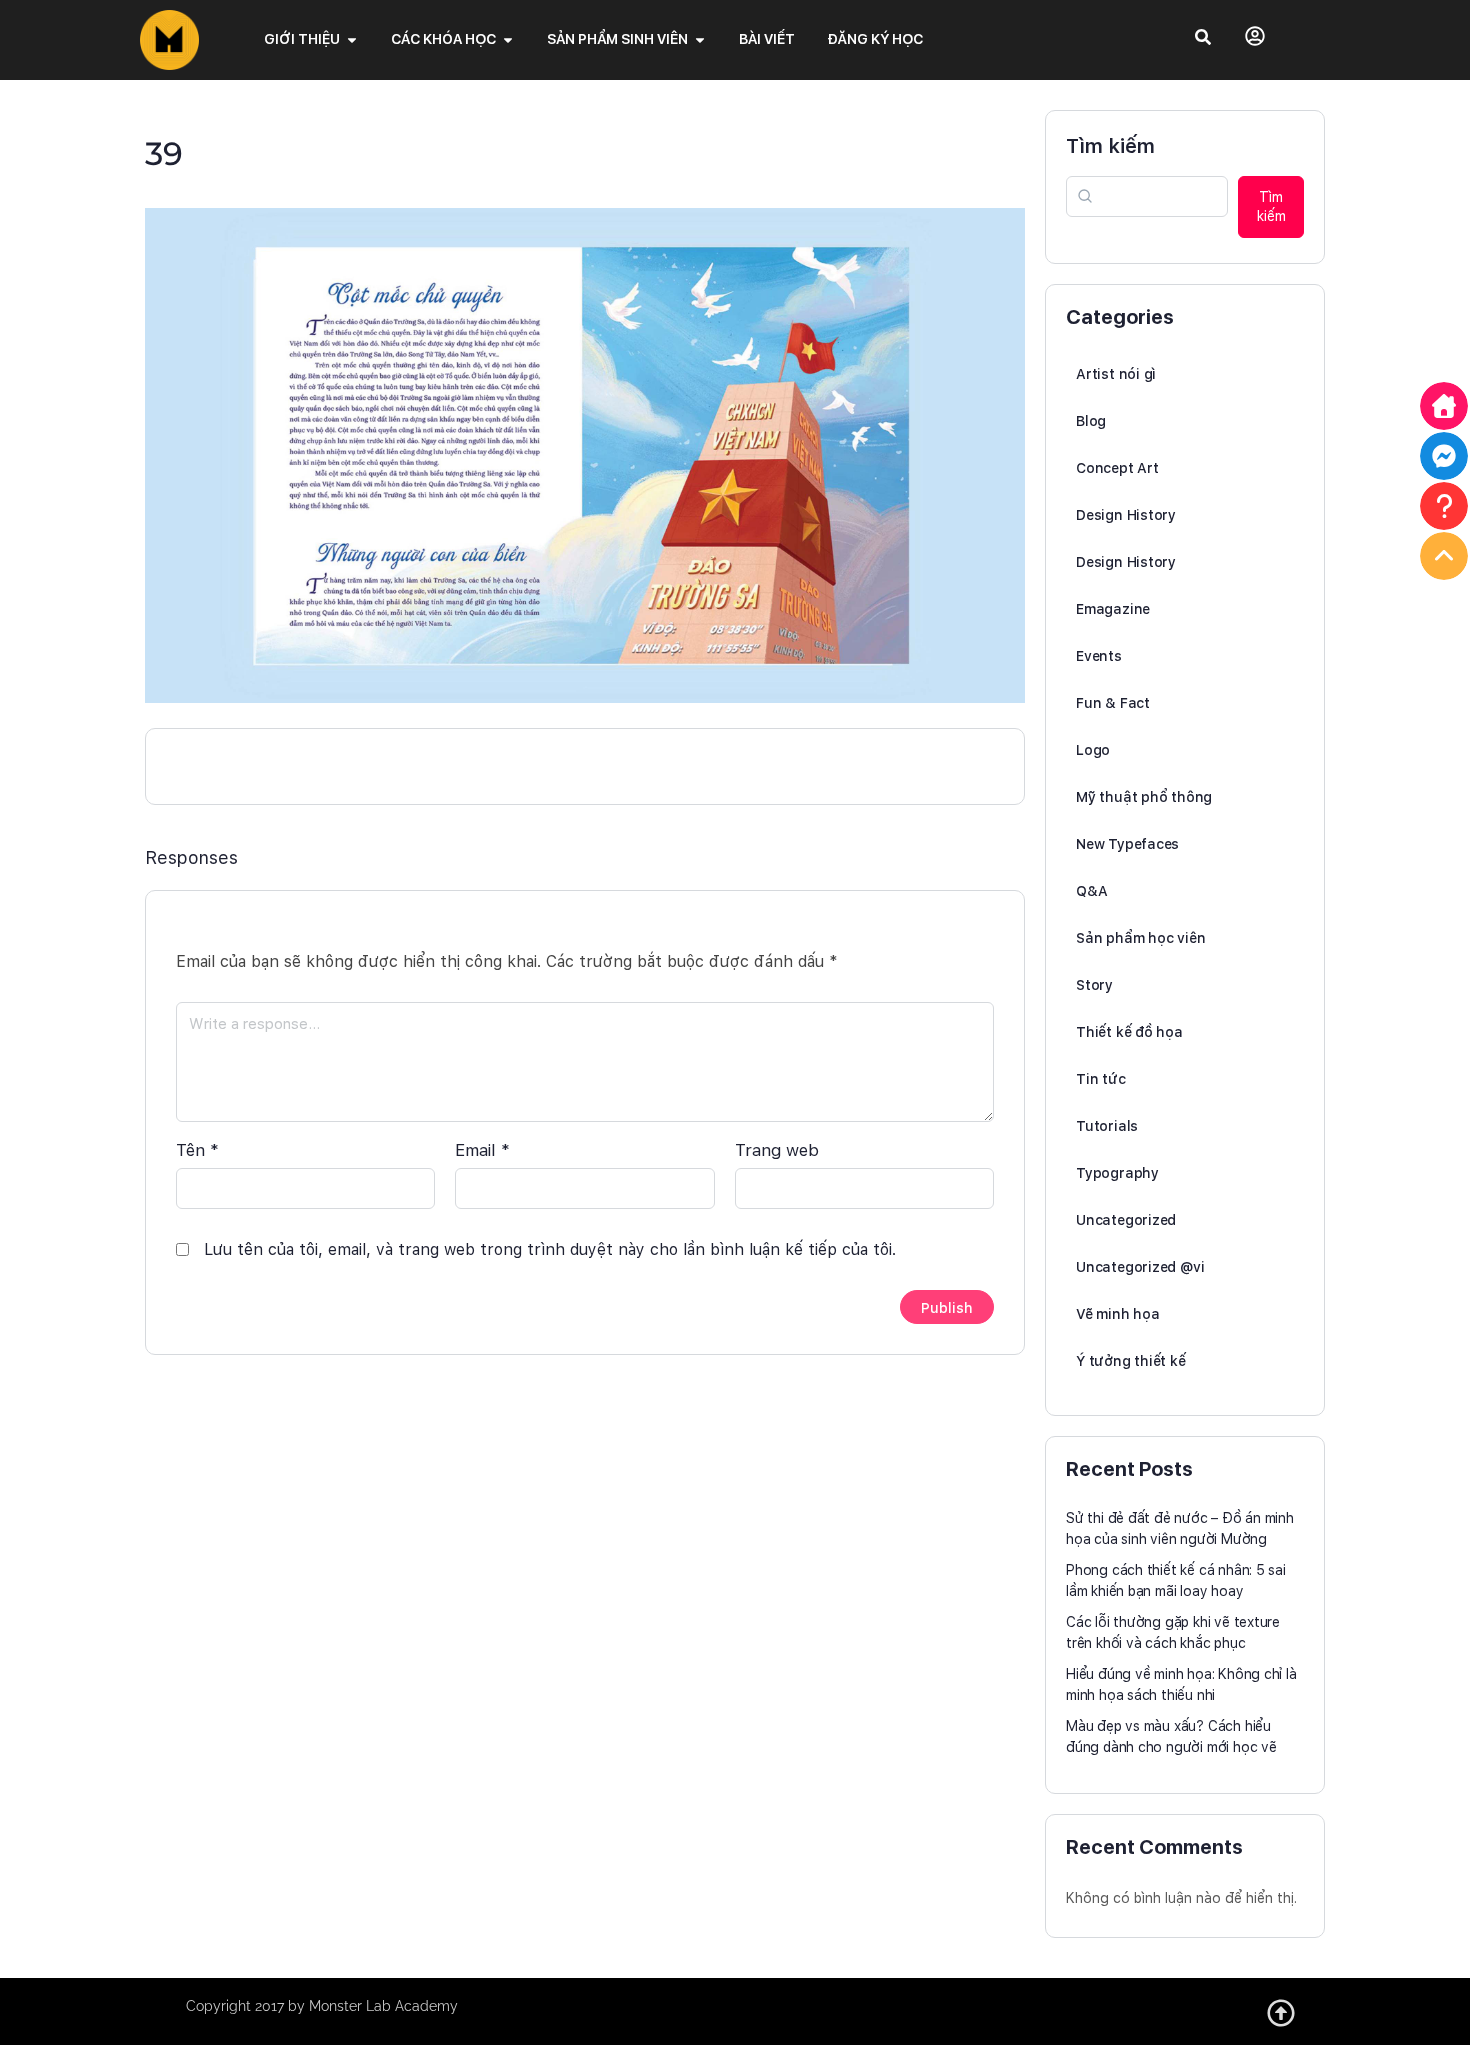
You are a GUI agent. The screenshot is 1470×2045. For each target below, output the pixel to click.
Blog (1091, 421)
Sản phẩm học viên (1140, 938)
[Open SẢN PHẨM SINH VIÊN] (700, 39)
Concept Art (1117, 468)
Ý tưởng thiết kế (1131, 1361)
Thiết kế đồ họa (1129, 1032)
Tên (197, 1150)
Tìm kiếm (1110, 146)
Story (1094, 985)
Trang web (777, 1150)
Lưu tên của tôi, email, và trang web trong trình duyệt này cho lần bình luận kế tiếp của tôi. (550, 1249)
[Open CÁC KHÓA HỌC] (508, 39)
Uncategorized (1126, 1220)
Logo (1093, 750)
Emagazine (1113, 609)
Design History (1126, 515)
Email (482, 1150)
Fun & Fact (1113, 703)
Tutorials (1107, 1126)
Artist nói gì (1116, 374)
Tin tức (1101, 1079)
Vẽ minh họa (1118, 1314)
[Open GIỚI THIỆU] (352, 39)
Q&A (1091, 891)
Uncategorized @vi (1140, 1267)
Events (1099, 656)
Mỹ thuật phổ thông (1144, 797)
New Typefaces (1127, 844)
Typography (1117, 1173)
